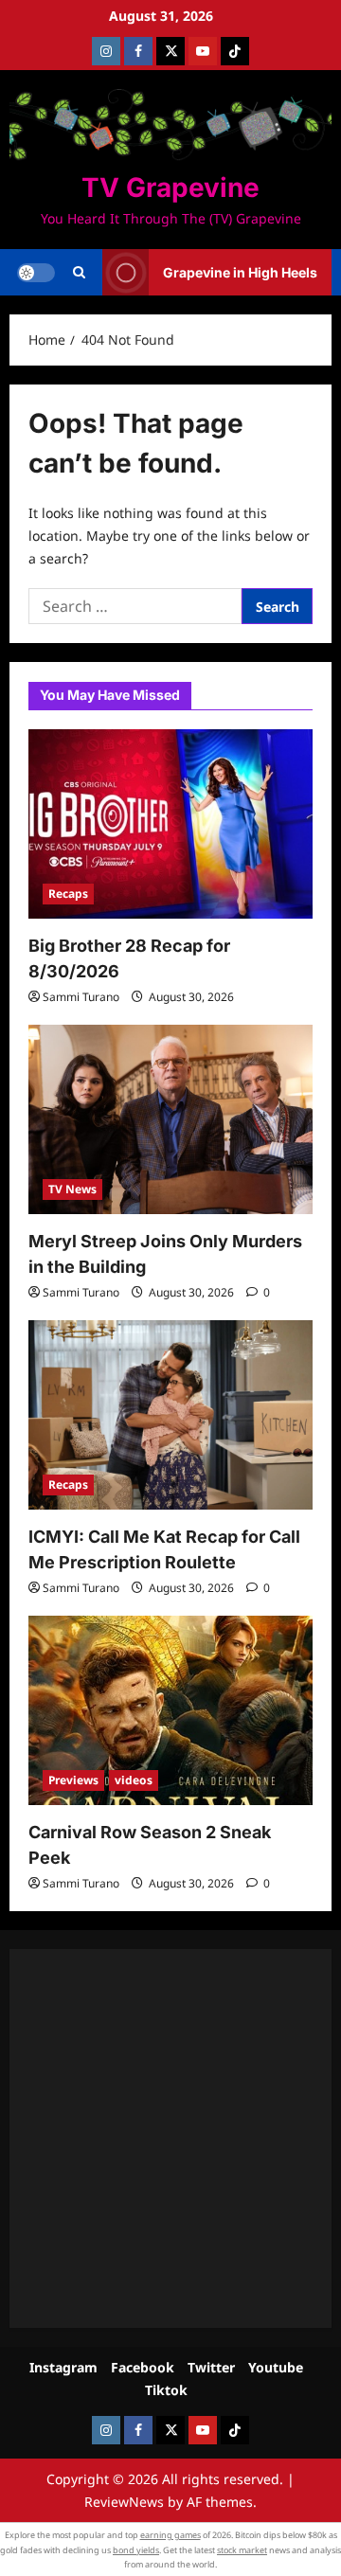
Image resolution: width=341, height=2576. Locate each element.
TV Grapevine (170, 188)
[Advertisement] (170, 2138)
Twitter (211, 2367)
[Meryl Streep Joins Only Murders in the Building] (170, 1119)
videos (134, 1780)
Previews (73, 1780)
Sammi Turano (81, 997)
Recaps (68, 894)
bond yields (136, 2550)
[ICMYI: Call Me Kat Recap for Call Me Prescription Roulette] (170, 1415)
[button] (79, 273)
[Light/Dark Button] (36, 273)
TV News (72, 1189)
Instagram (63, 2367)
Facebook (143, 2367)
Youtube (276, 2367)
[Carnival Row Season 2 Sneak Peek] (170, 1710)
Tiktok (166, 2390)
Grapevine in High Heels (240, 272)
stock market (242, 2550)
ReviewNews (124, 2502)
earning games (170, 2535)
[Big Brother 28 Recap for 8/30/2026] (170, 824)
